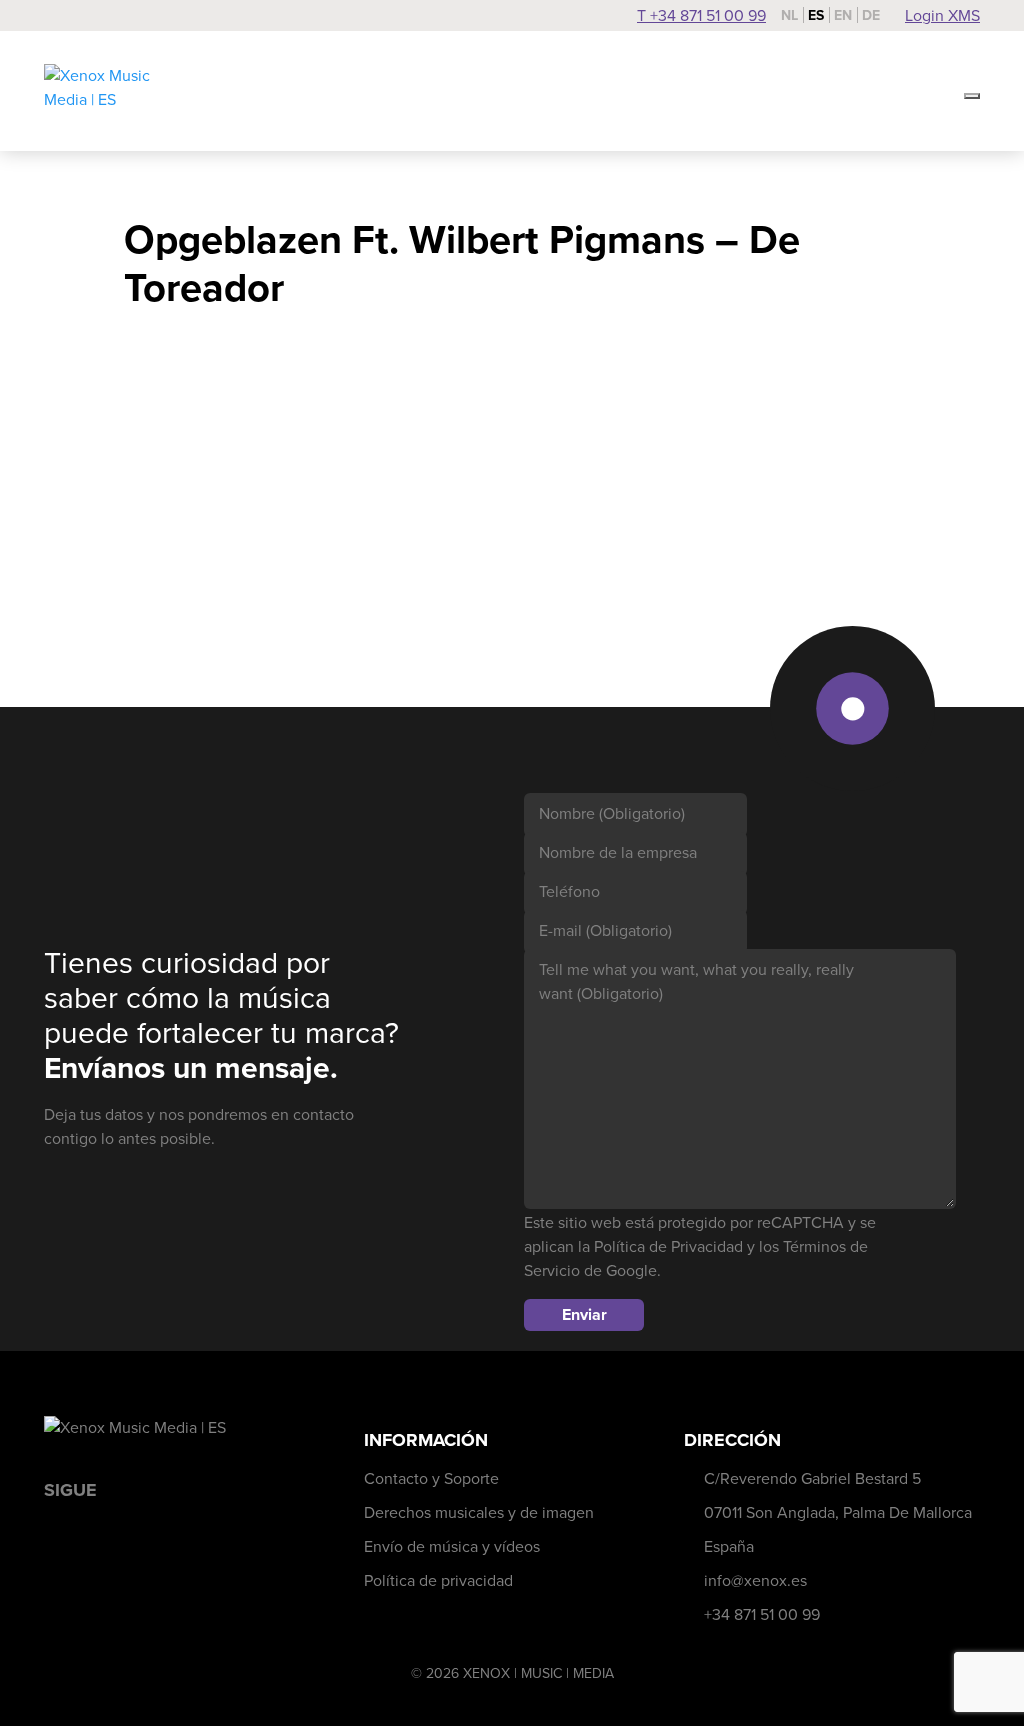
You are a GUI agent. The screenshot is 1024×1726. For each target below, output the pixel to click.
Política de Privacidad (668, 1246)
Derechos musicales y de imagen (479, 1512)
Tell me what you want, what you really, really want (696, 981)
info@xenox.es (755, 1580)
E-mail (605, 930)
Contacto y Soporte (431, 1478)
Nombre (612, 813)
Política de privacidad (438, 1580)
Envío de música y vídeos (452, 1546)
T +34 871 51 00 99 (701, 15)
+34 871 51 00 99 (762, 1614)
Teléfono (569, 891)
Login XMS (942, 15)
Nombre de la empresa (618, 852)
